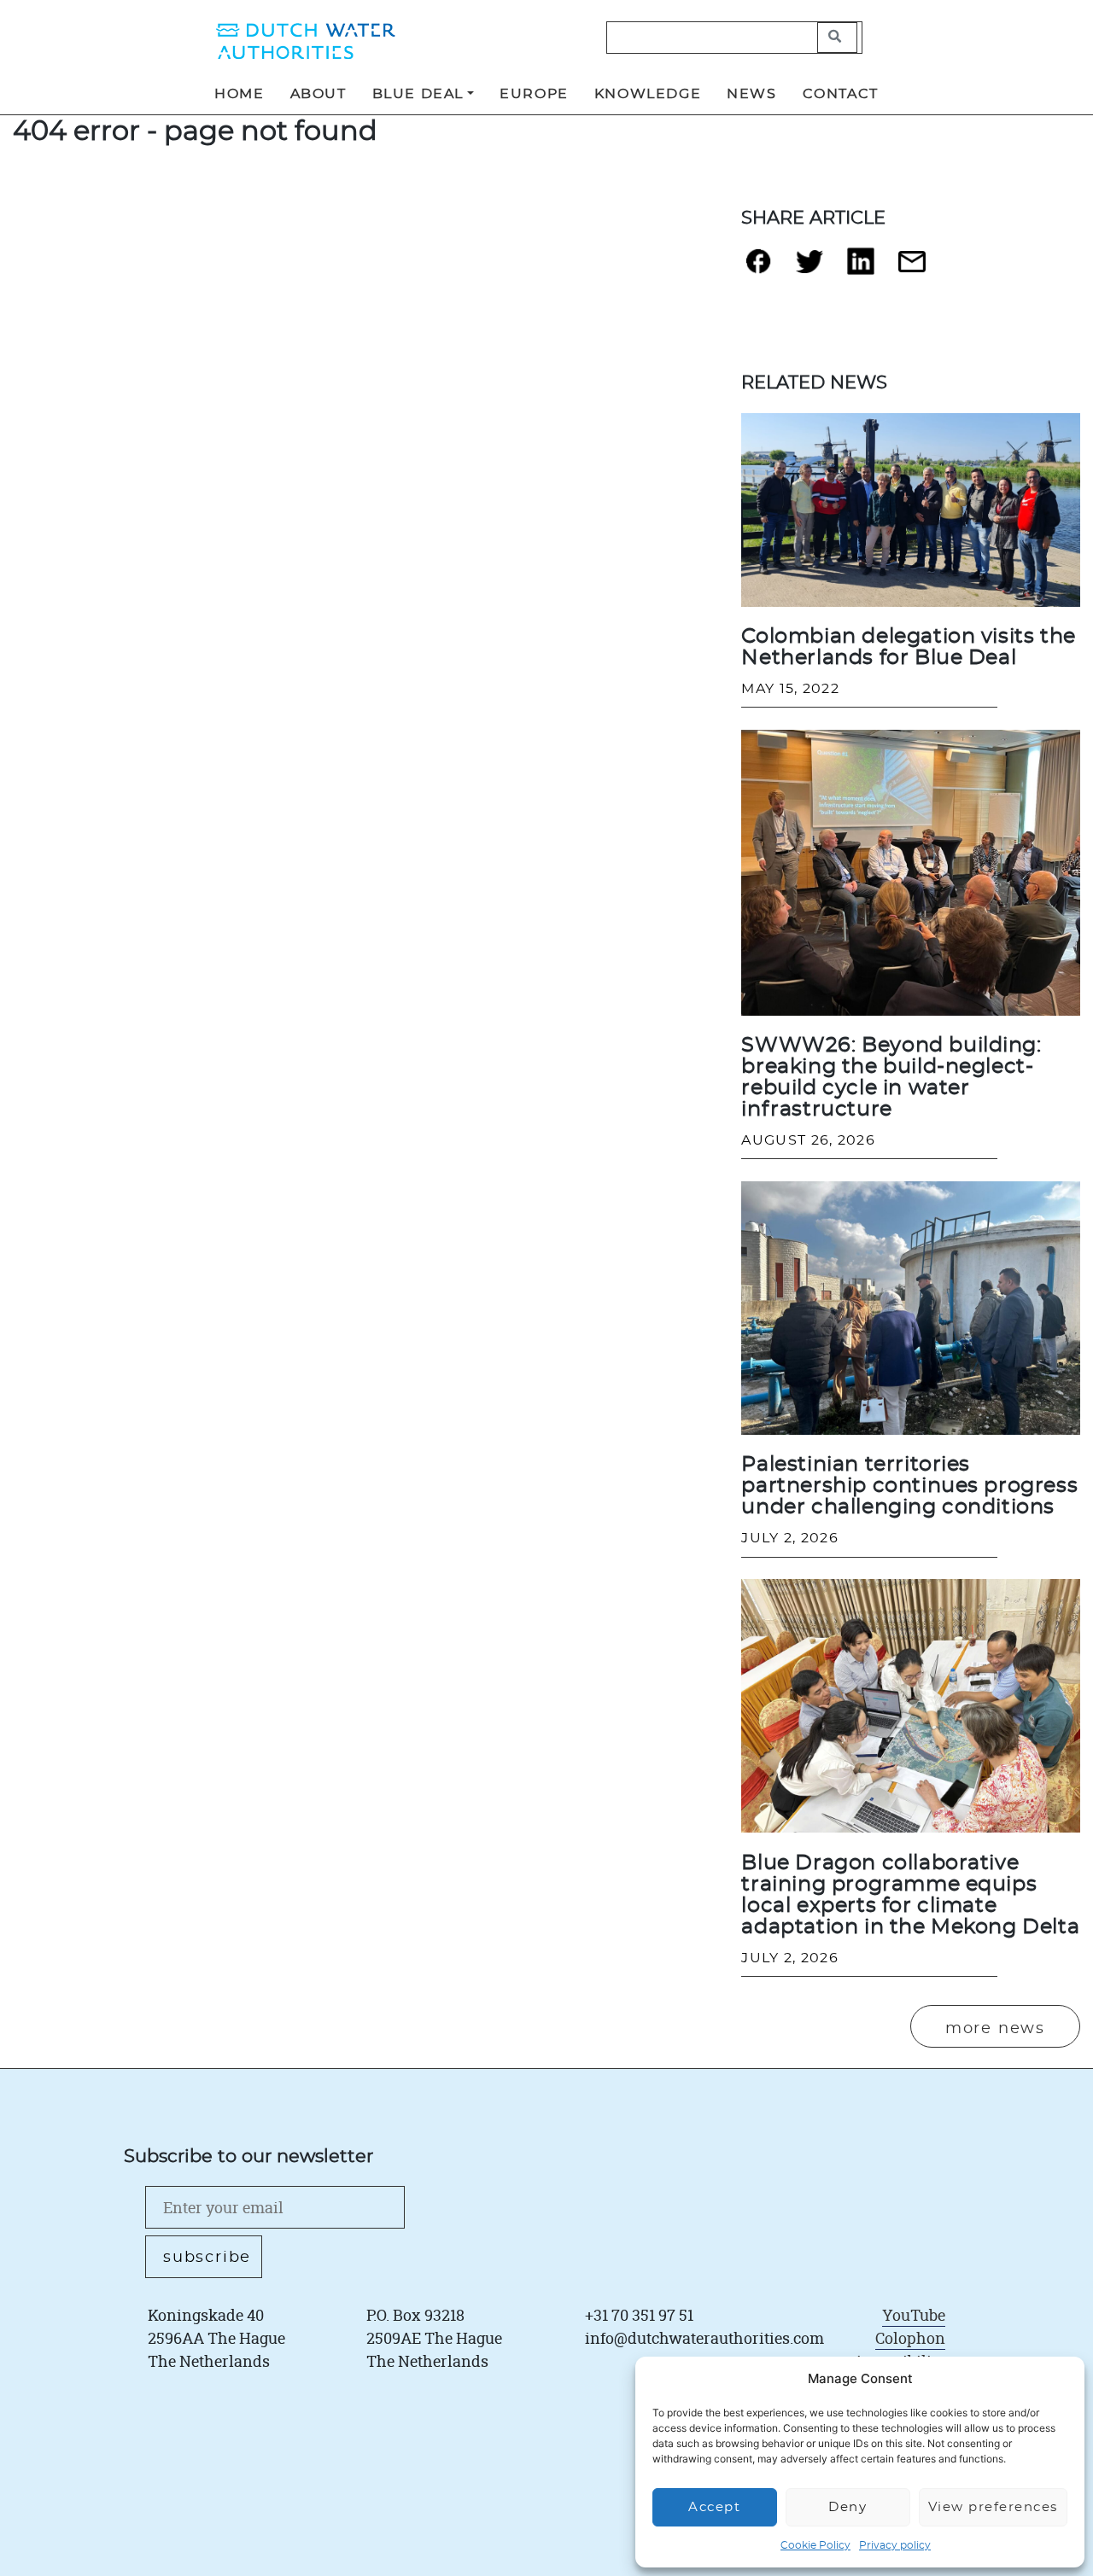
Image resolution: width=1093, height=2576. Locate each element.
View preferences (993, 2507)
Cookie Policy (815, 2545)
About (319, 94)
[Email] (912, 268)
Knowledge (648, 94)
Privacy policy (895, 2545)
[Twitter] (810, 269)
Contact (841, 94)
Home (239, 94)
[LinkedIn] (861, 268)
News (751, 94)
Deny (848, 2507)
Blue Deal (418, 94)
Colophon (910, 2338)
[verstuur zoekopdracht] (837, 38)
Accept (714, 2507)
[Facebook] (758, 268)
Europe (534, 94)
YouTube (914, 2315)
